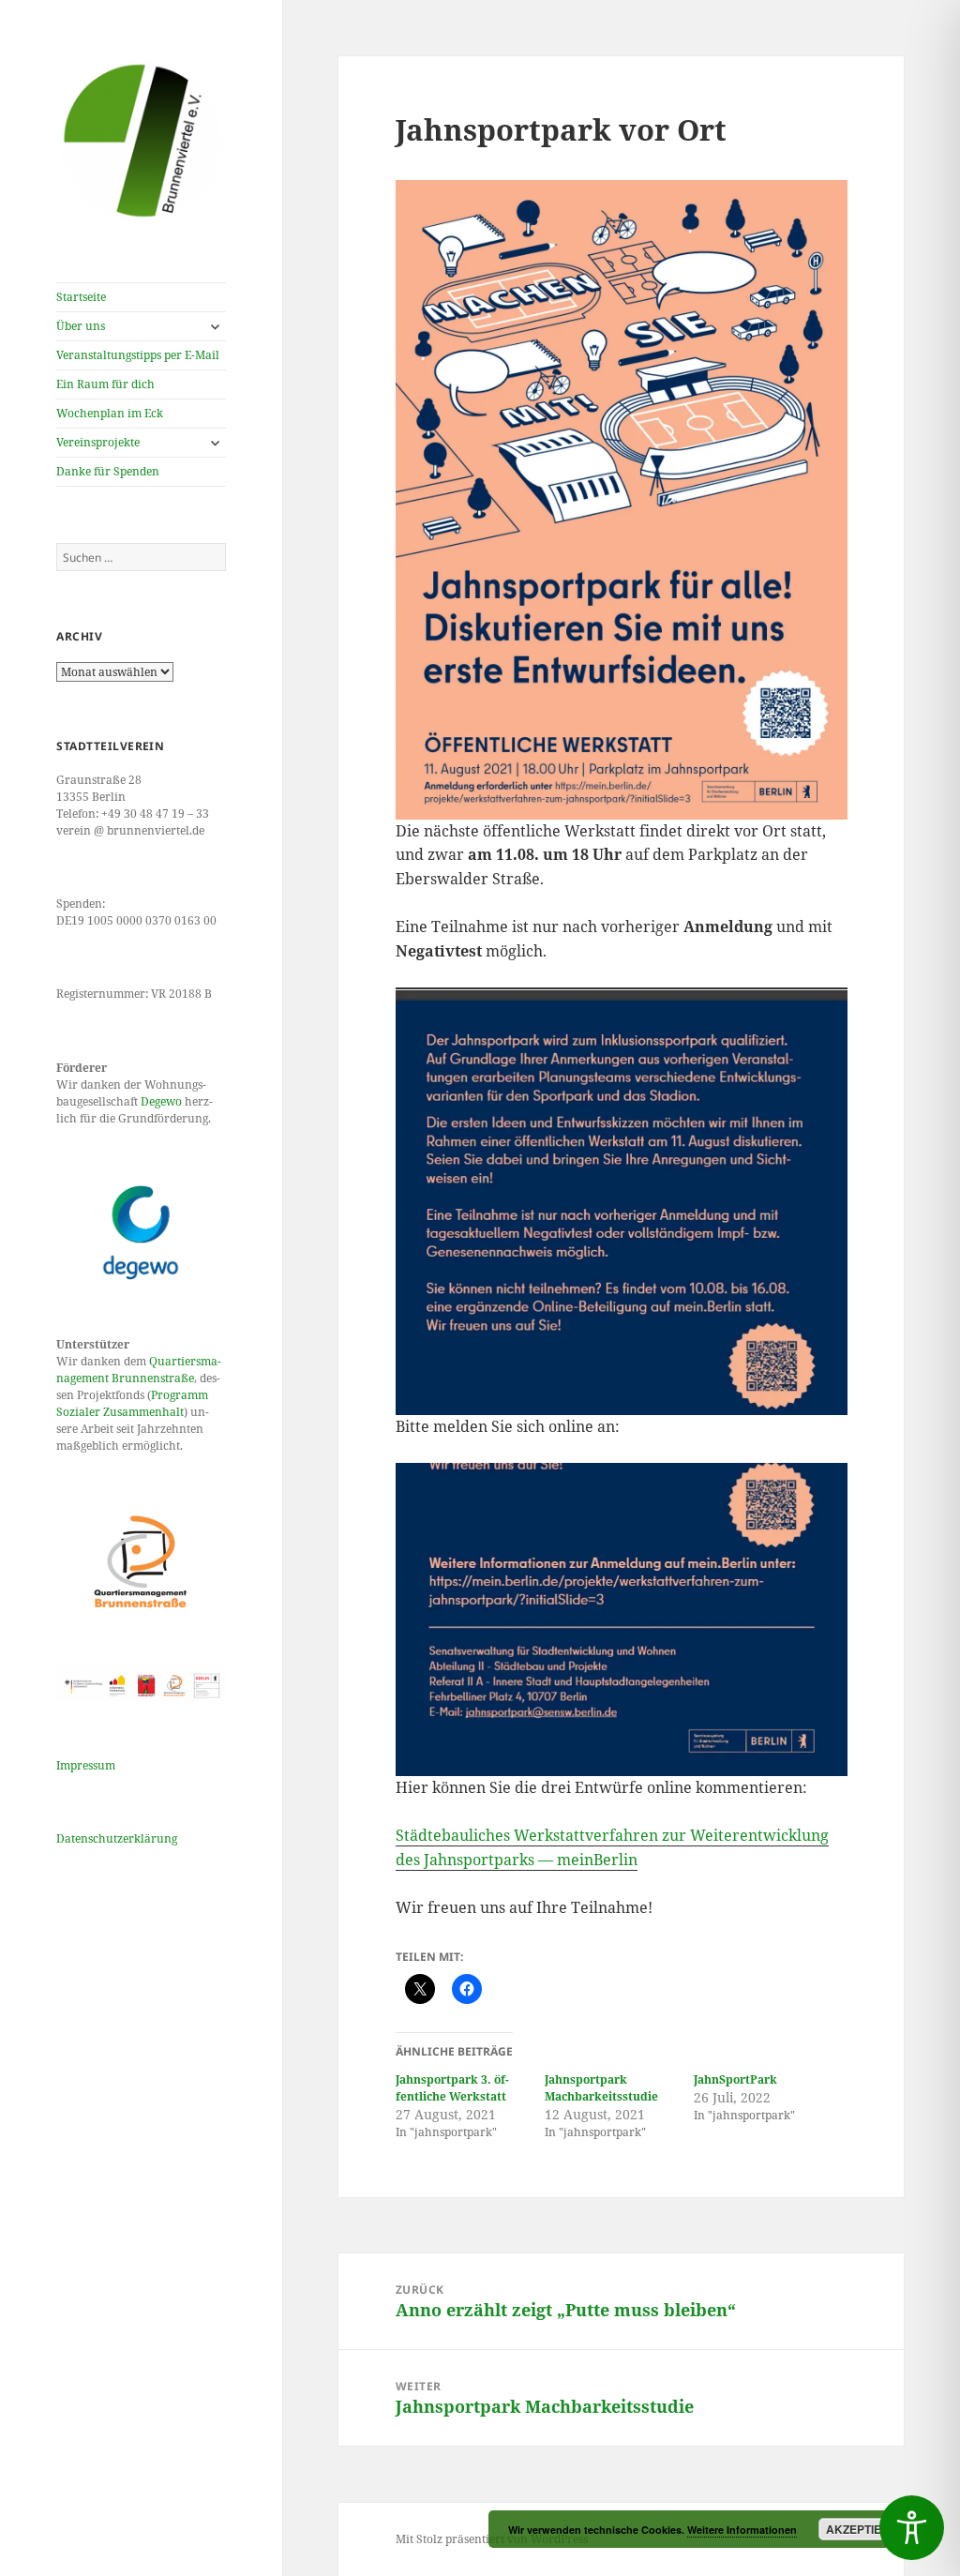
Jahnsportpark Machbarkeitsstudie (601, 2088)
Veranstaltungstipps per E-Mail (138, 355)
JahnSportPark (735, 2079)
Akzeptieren (866, 2529)
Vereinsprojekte (98, 442)
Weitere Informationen (742, 2530)
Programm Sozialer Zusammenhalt (132, 1403)
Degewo (161, 1101)
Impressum (86, 1765)
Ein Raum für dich (105, 384)
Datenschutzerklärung (117, 1838)
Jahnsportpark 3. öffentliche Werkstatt (452, 2088)
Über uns (81, 326)
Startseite (81, 297)
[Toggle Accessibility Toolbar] (912, 2528)
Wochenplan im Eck (110, 413)
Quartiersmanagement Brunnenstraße (139, 1370)
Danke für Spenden (108, 471)
